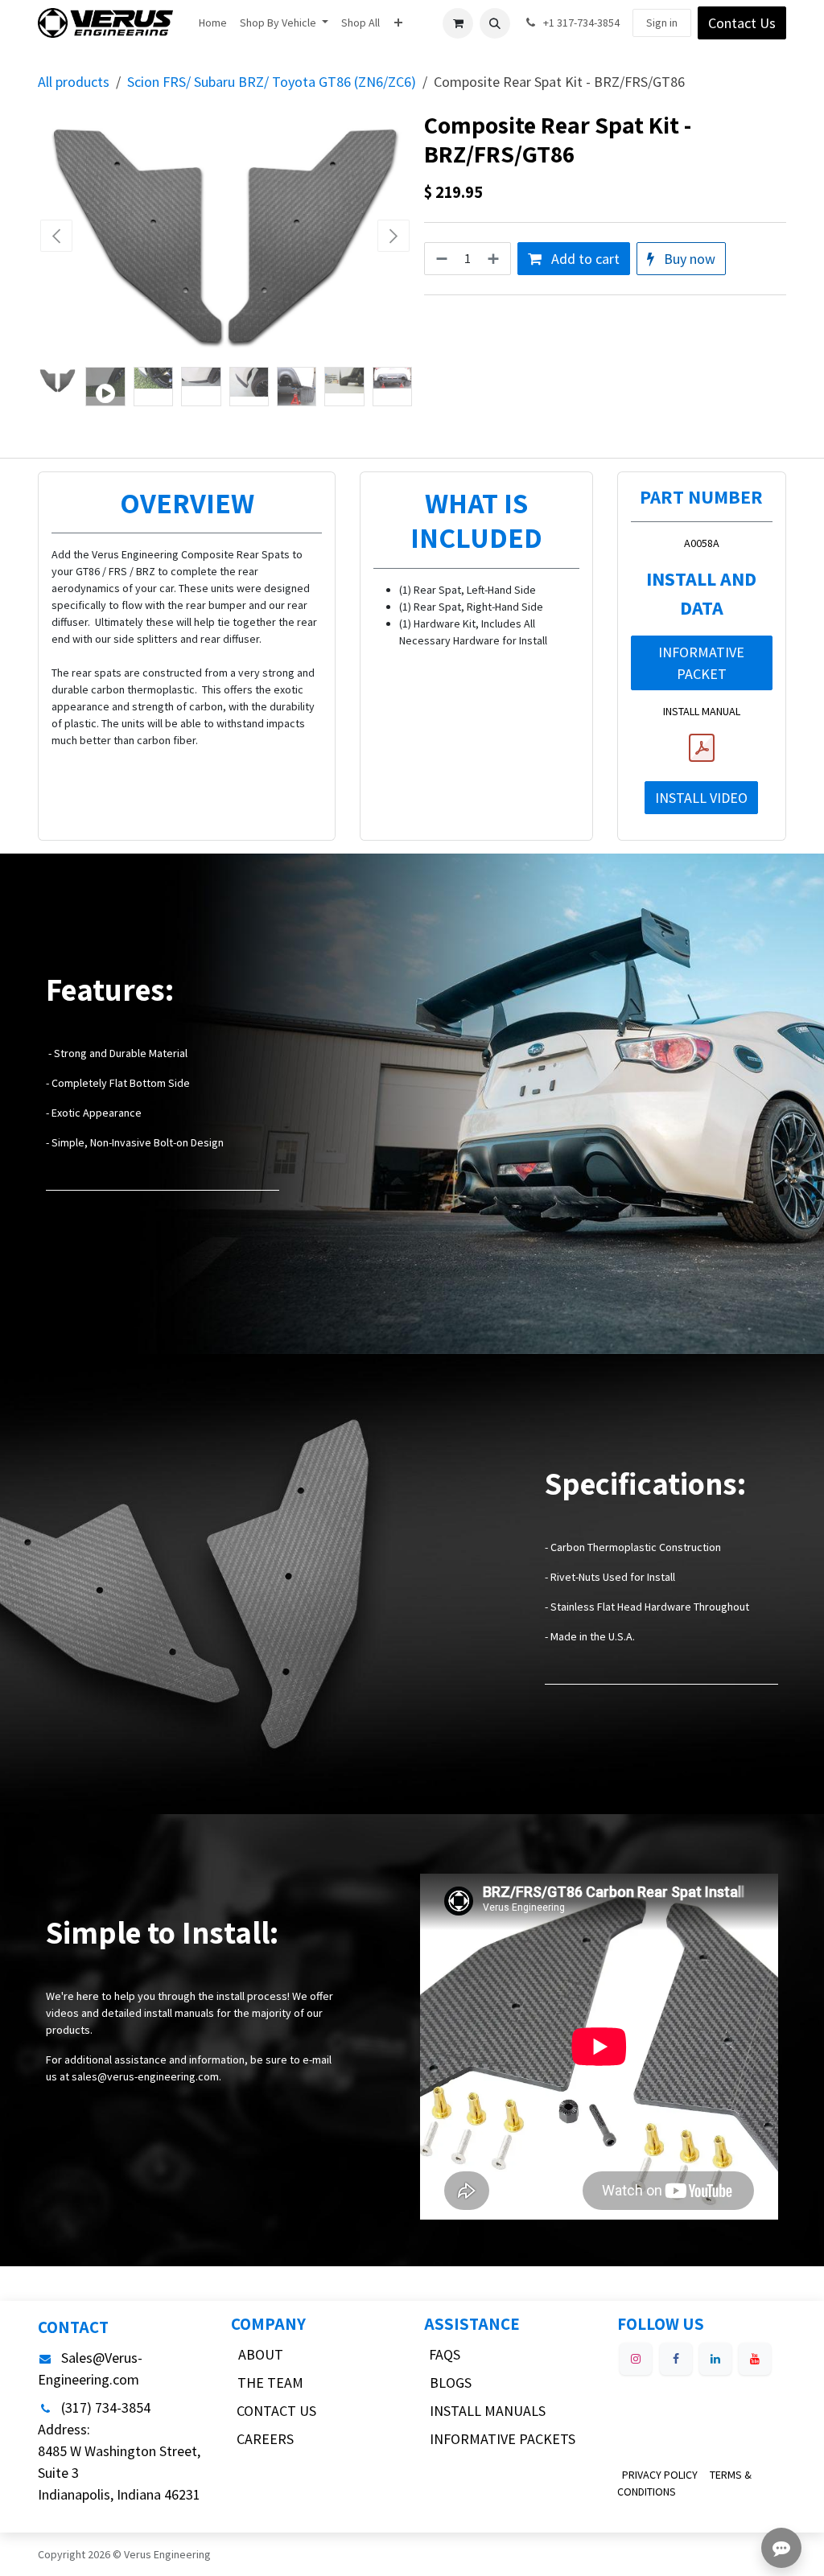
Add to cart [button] (584, 259)
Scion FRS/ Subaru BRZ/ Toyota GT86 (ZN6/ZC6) (272, 82)
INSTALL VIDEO (701, 798)
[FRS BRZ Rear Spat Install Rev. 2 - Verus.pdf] (702, 748)
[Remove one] (440, 259)
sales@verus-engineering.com (145, 2076)
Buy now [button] (688, 259)
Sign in (662, 23)
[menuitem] (213, 23)
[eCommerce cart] (458, 23)
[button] (495, 23)
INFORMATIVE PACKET (701, 663)
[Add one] (495, 259)
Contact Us (742, 23)
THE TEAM (270, 2383)
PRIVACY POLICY (660, 2475)
